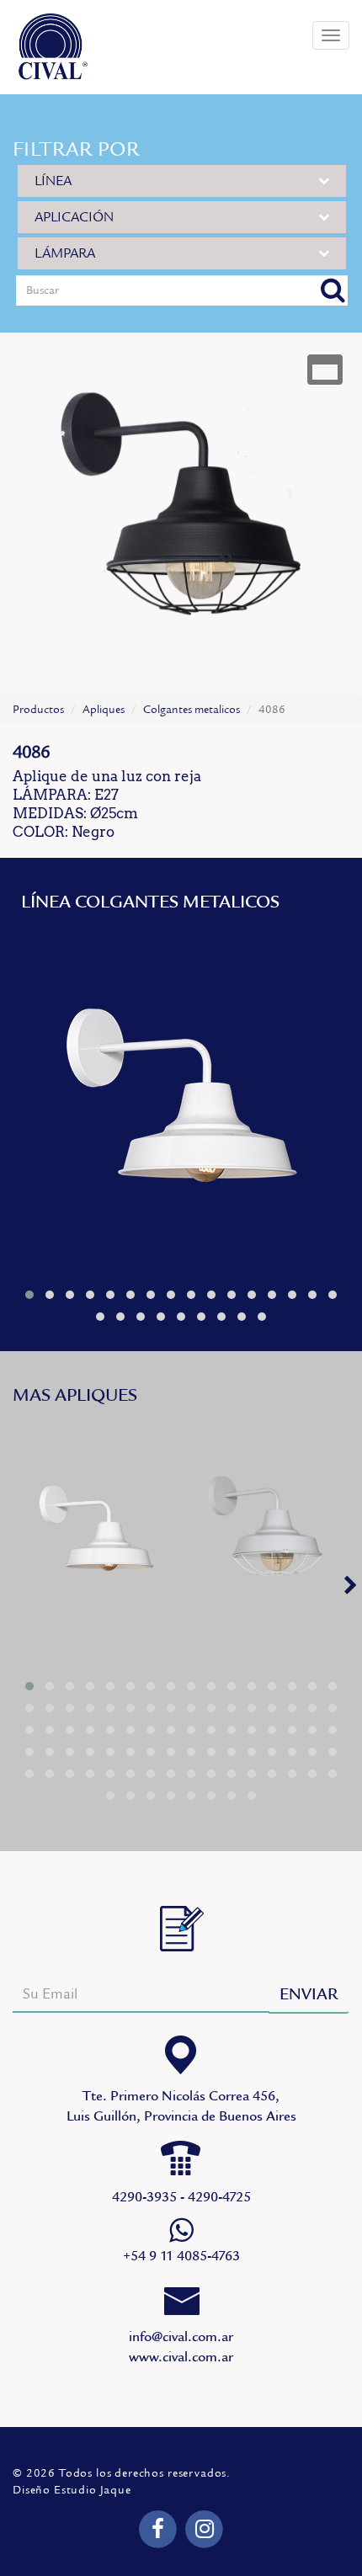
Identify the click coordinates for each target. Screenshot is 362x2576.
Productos (38, 710)
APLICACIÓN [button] (74, 217)
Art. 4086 (267, 1531)
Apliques (104, 710)
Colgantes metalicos (192, 710)
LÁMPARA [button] (65, 253)
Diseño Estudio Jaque (72, 2490)
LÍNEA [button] (53, 181)
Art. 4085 (181, 1101)
